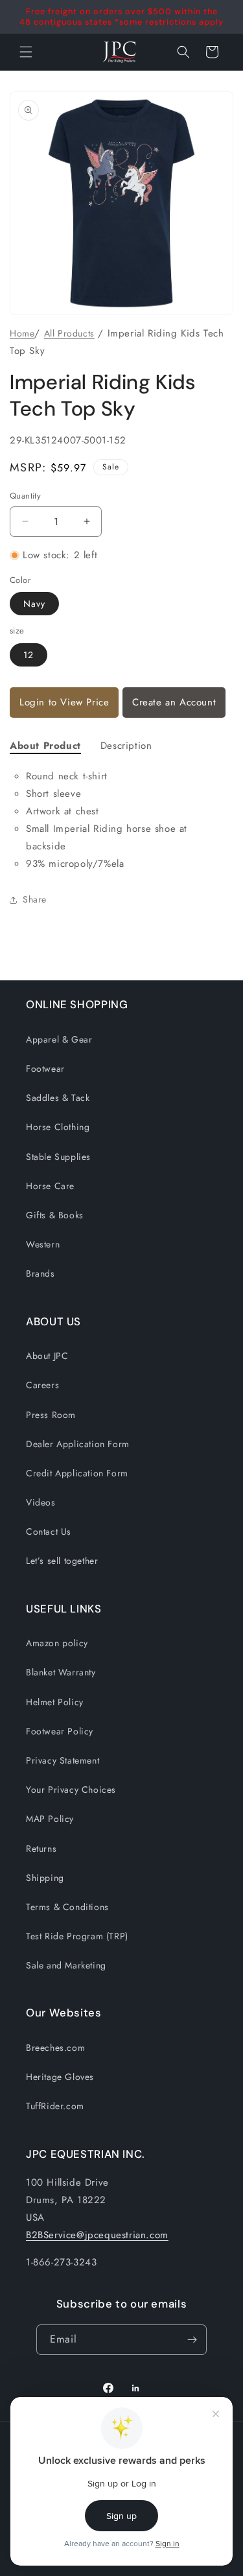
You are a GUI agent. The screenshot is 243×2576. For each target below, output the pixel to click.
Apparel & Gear (59, 1039)
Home (22, 333)
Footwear (45, 1069)
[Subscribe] (192, 2340)
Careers (42, 1385)
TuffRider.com (55, 2106)
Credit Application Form (77, 1473)
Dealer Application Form (78, 1444)
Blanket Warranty (61, 1672)
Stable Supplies (58, 1157)
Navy (34, 604)
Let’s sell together (62, 1561)
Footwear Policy (60, 1731)
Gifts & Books (55, 1215)
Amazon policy (57, 1643)
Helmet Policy (55, 1702)
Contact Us (49, 1531)
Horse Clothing (58, 1127)
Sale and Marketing (66, 1965)
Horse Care (50, 1186)
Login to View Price (64, 702)
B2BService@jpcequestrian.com (97, 2235)
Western (43, 1244)
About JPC (47, 1356)
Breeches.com (55, 2048)
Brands (40, 1273)
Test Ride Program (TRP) (77, 1936)
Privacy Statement (63, 1760)
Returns (41, 1849)
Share (35, 899)
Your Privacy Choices (71, 1790)
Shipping (45, 1878)
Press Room (51, 1415)
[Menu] (26, 52)
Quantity (25, 496)
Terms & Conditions (67, 1907)
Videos (41, 1502)
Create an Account (174, 702)
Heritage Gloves (60, 2077)
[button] (183, 52)
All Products (69, 333)
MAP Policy (50, 1819)
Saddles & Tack (58, 1098)
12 (29, 655)
